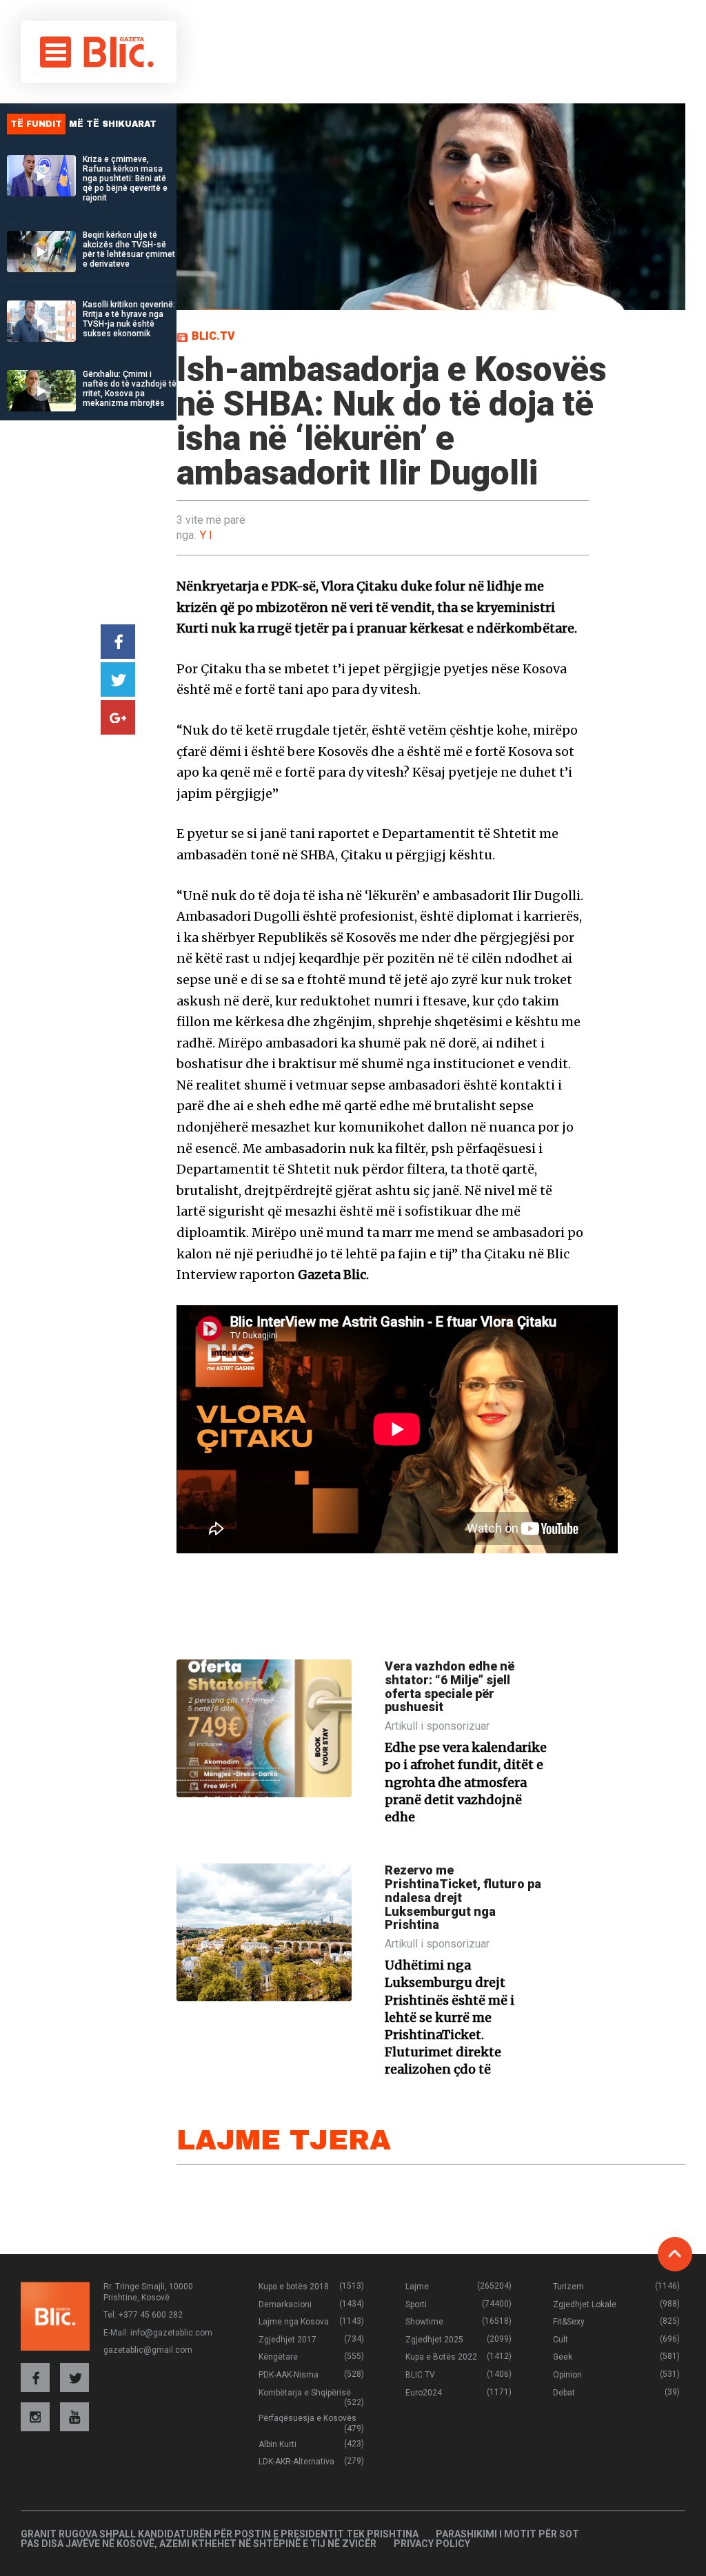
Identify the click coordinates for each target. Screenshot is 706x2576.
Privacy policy (432, 2544)
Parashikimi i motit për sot (507, 2534)
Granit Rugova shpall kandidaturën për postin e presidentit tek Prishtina (220, 2534)
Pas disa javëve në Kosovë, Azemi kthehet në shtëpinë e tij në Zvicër (199, 2544)
